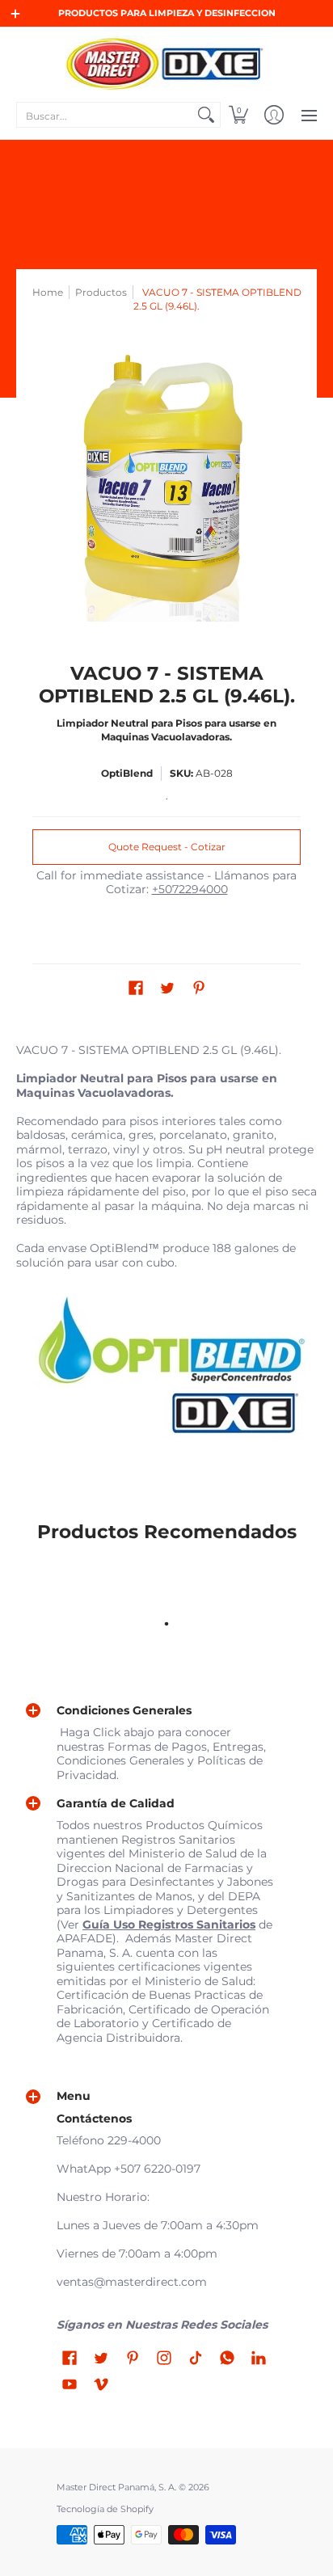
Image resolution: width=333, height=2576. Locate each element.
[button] (238, 115)
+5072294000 (190, 889)
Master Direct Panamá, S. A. (116, 2487)
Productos (101, 292)
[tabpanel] (166, 1254)
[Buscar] (206, 115)
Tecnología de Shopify (105, 2509)
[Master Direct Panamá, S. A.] (166, 63)
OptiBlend (127, 773)
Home (48, 292)
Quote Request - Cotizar (167, 847)
